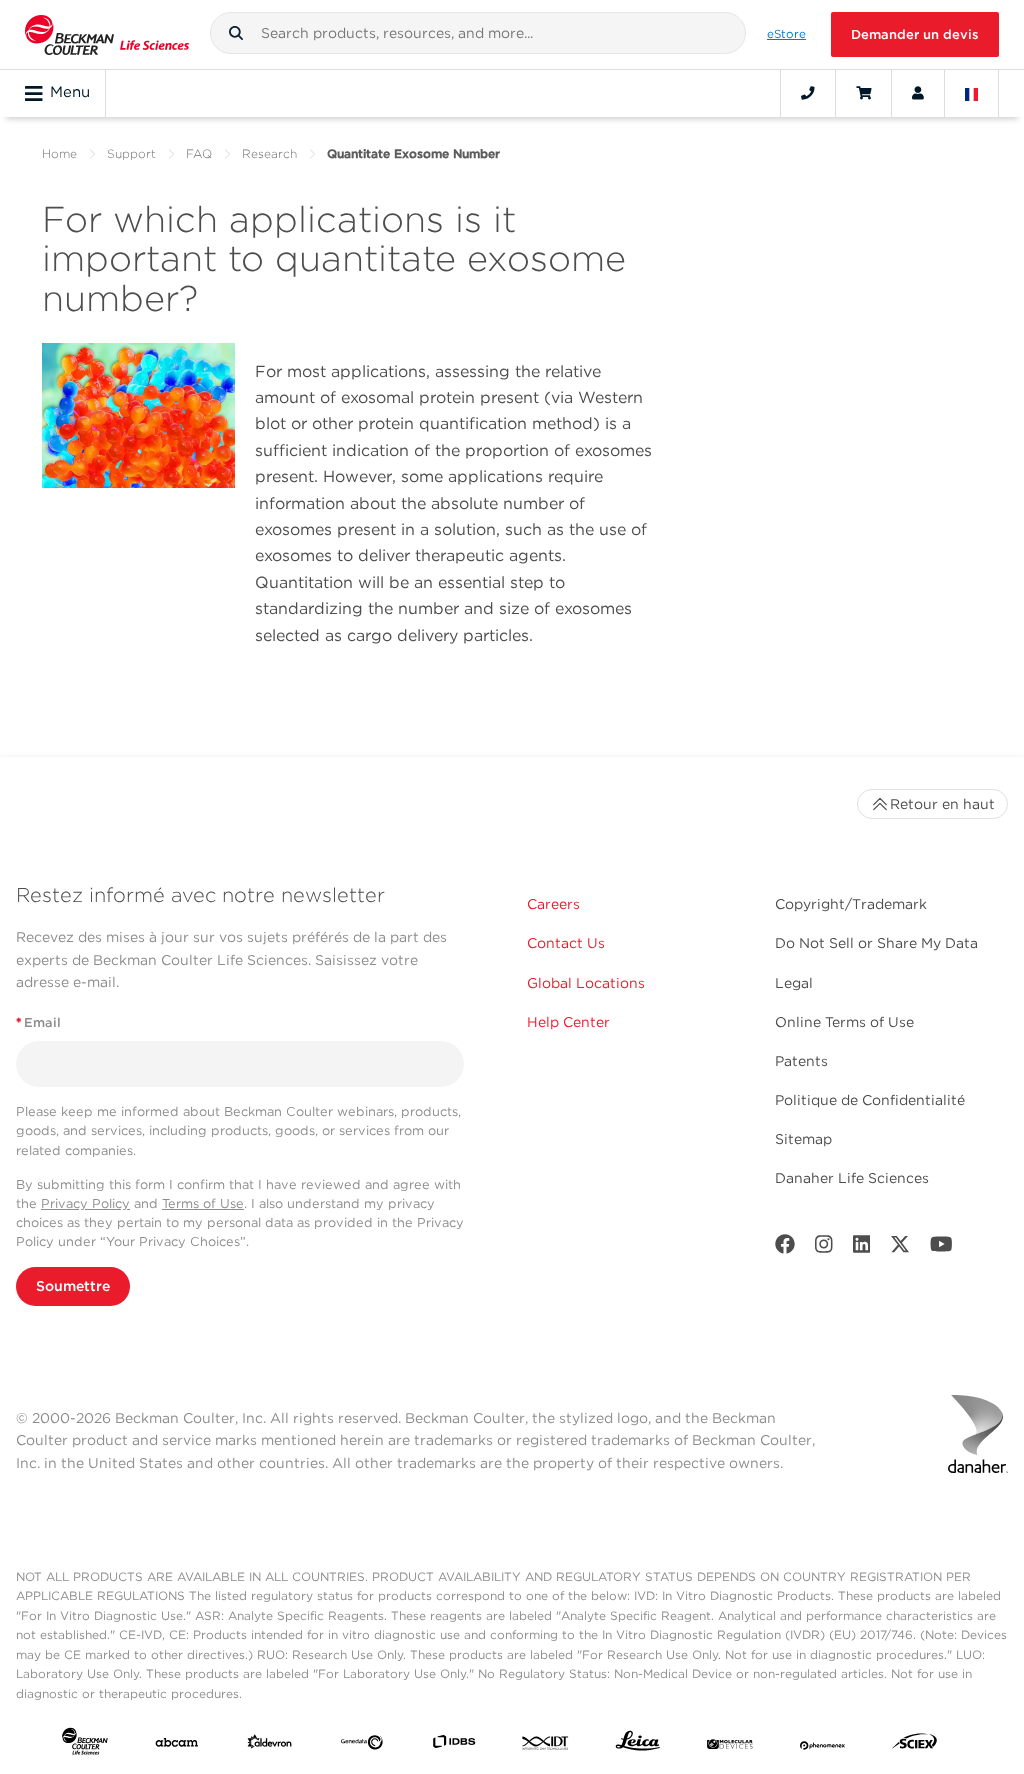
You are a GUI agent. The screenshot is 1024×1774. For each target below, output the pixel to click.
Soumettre (73, 1286)
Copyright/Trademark (851, 904)
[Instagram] (824, 1248)
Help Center (568, 1022)
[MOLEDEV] (730, 1746)
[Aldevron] (270, 1746)
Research (269, 153)
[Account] (918, 93)
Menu (70, 92)
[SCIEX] (915, 1745)
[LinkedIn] (862, 1248)
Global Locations (586, 983)
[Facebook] (785, 1248)
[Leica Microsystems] (638, 1745)
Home (59, 153)
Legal (794, 983)
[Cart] (863, 93)
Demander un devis (915, 34)
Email (38, 1022)
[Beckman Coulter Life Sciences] (107, 34)
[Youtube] (941, 1248)
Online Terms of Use (844, 1022)
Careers (553, 904)
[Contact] (808, 93)
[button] (236, 33)
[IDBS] (454, 1746)
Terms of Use (203, 1203)
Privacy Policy (85, 1203)
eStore (786, 34)
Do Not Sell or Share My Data (876, 943)
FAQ (199, 153)
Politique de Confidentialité (870, 1100)
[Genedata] (362, 1746)
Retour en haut (942, 804)
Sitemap (803, 1139)
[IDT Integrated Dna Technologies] (546, 1746)
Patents (801, 1061)
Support (131, 153)
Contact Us (566, 943)
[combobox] (478, 33)
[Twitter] (900, 1248)
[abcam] (177, 1746)
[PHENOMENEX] (823, 1746)
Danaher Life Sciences (852, 1178)
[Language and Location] (972, 93)
